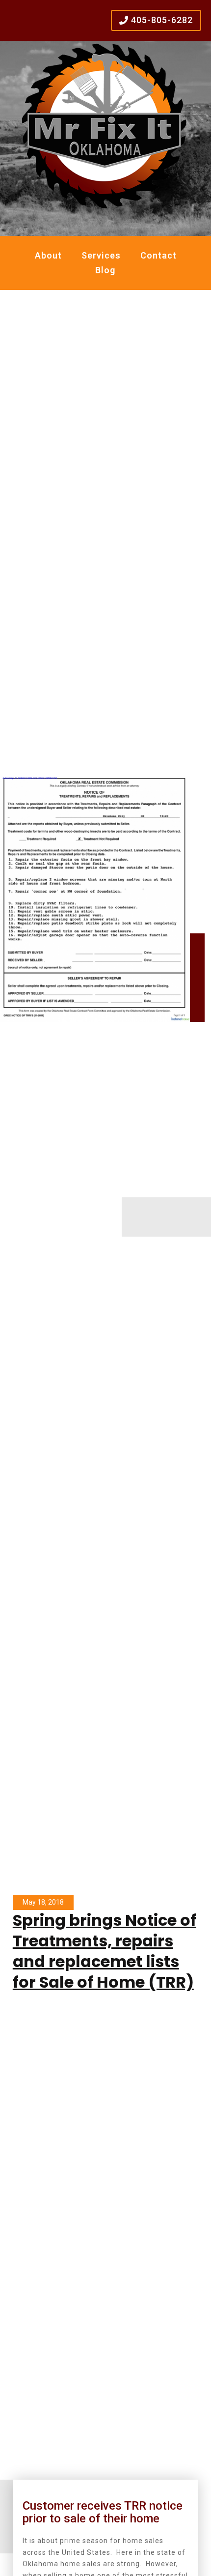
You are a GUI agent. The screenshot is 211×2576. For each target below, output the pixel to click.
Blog (105, 270)
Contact (158, 255)
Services (101, 255)
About (48, 255)
